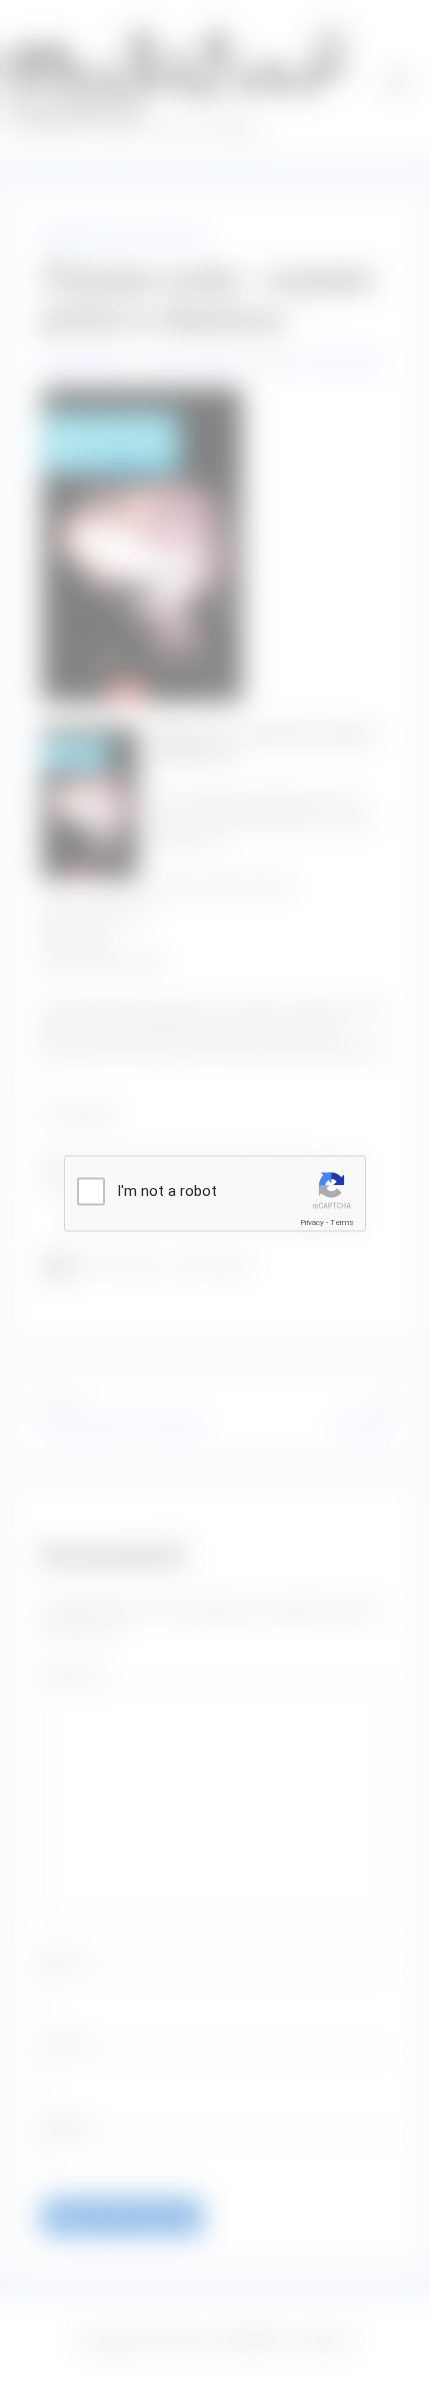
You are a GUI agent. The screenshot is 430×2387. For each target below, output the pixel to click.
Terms (342, 1222)
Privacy (312, 1222)
